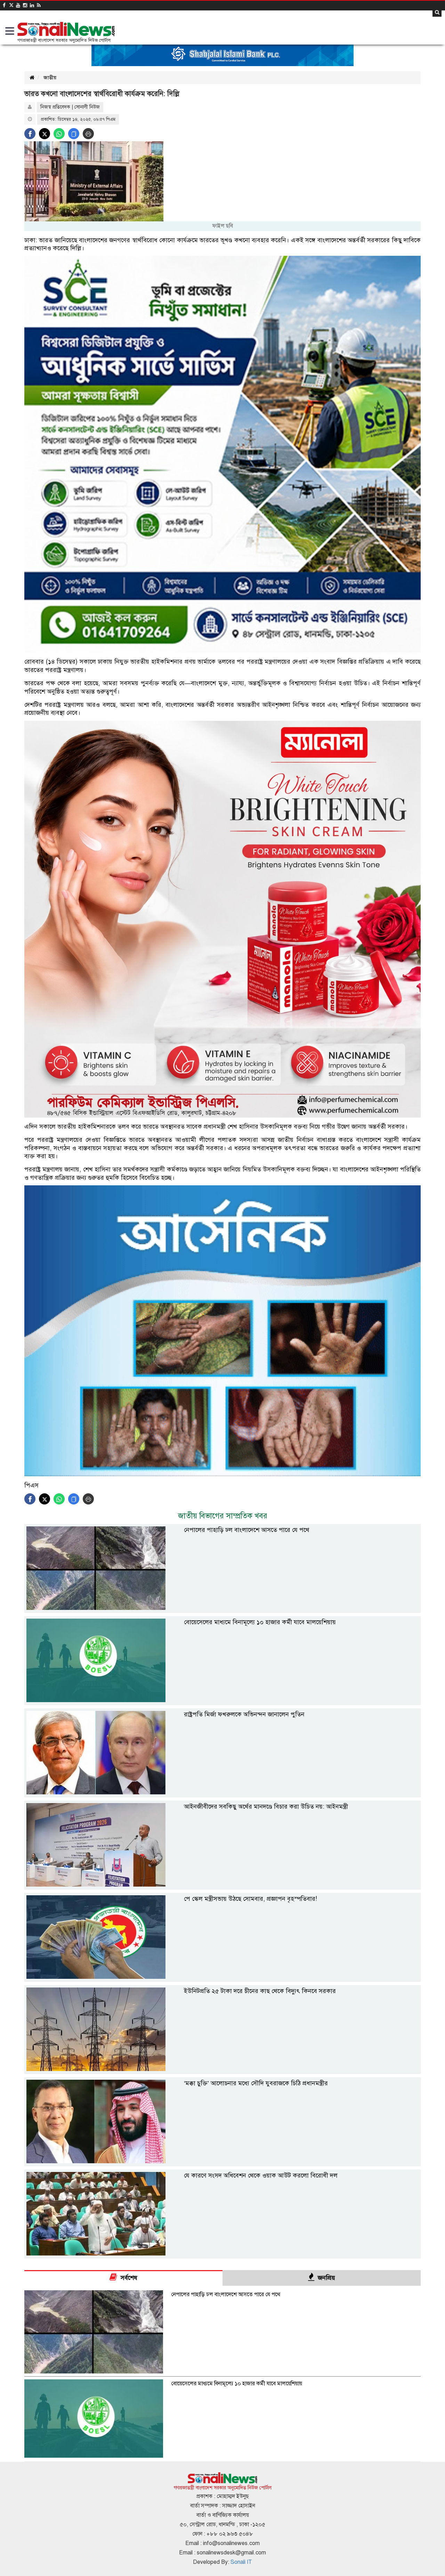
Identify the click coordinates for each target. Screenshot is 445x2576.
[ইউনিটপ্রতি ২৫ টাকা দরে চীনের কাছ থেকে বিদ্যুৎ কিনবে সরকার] (222, 2069)
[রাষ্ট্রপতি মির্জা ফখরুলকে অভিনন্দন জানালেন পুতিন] (222, 1793)
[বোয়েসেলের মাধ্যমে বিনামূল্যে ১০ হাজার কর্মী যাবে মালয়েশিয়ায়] (222, 1701)
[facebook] (4, 5)
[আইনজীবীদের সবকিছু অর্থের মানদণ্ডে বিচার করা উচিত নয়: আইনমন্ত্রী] (222, 1885)
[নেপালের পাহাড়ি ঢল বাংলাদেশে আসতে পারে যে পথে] (222, 1608)
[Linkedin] (32, 5)
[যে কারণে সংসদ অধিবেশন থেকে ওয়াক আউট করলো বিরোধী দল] (222, 2254)
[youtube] (18, 5)
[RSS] (39, 5)
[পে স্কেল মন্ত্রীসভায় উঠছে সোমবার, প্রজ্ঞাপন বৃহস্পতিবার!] (222, 1977)
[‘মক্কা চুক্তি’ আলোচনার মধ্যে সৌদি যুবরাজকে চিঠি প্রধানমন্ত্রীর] (222, 2162)
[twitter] (11, 5)
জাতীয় (50, 78)
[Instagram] (25, 5)
